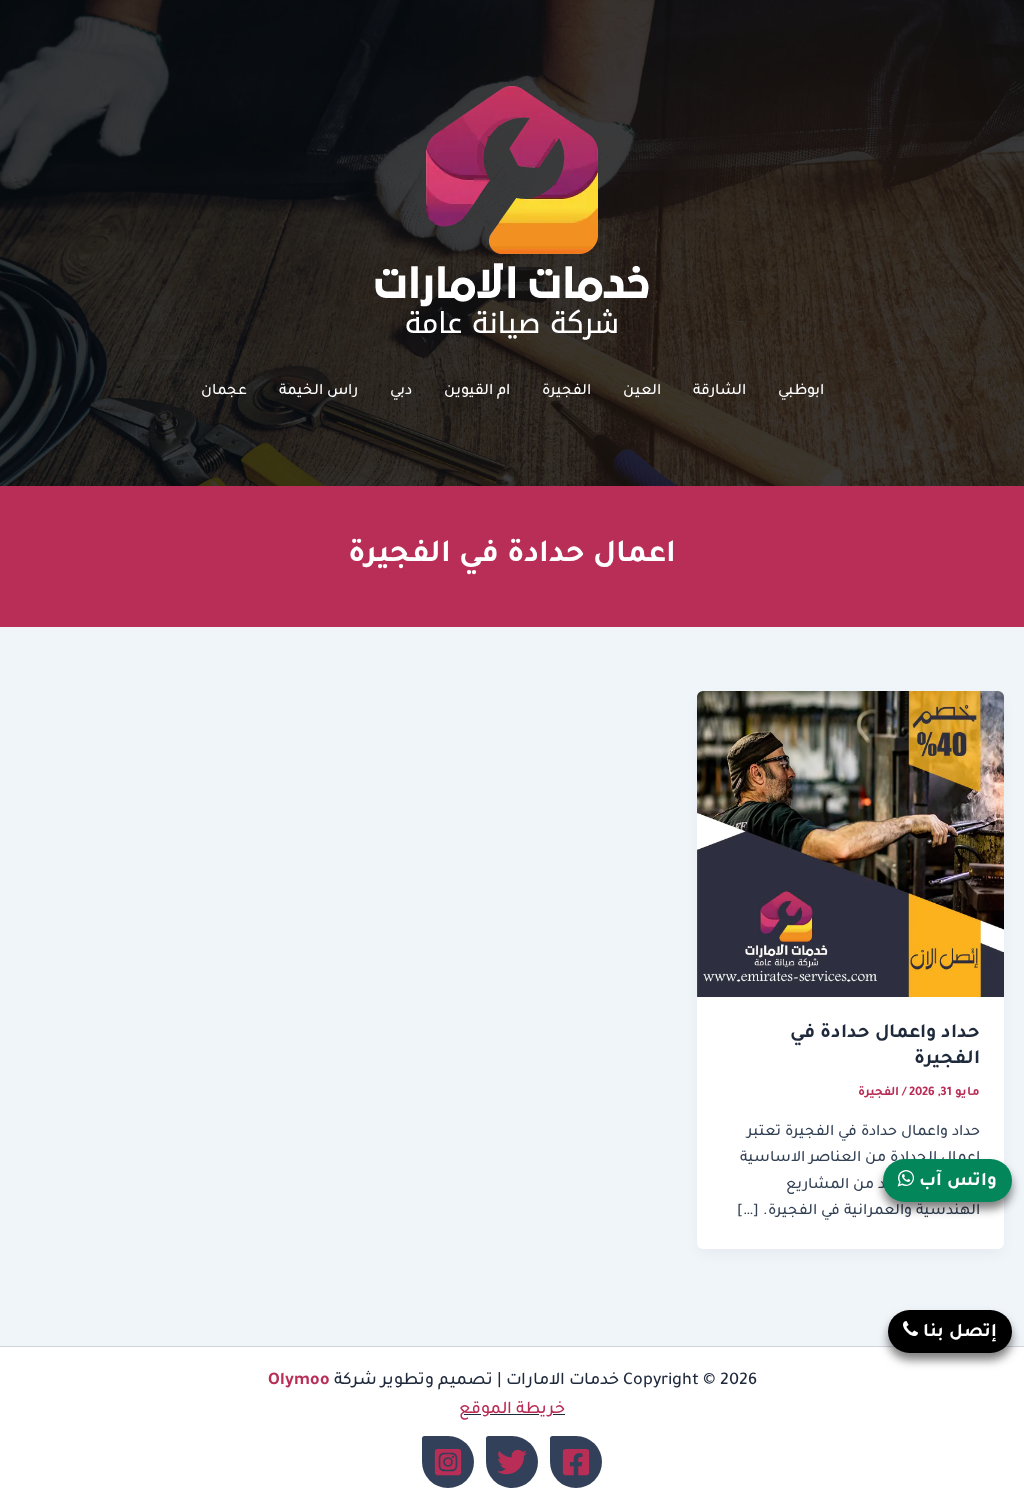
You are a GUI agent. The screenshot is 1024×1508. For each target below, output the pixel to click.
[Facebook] (576, 1462)
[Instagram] (448, 1462)
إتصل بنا (957, 1333)
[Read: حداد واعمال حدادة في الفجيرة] (850, 846)
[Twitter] (512, 1462)
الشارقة (719, 392)
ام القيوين (477, 392)
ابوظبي (801, 392)
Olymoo (299, 1381)
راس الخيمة (318, 392)
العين (642, 392)
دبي (401, 392)
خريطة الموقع (512, 1410)
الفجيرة (566, 392)
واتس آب (955, 1182)
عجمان (224, 392)
